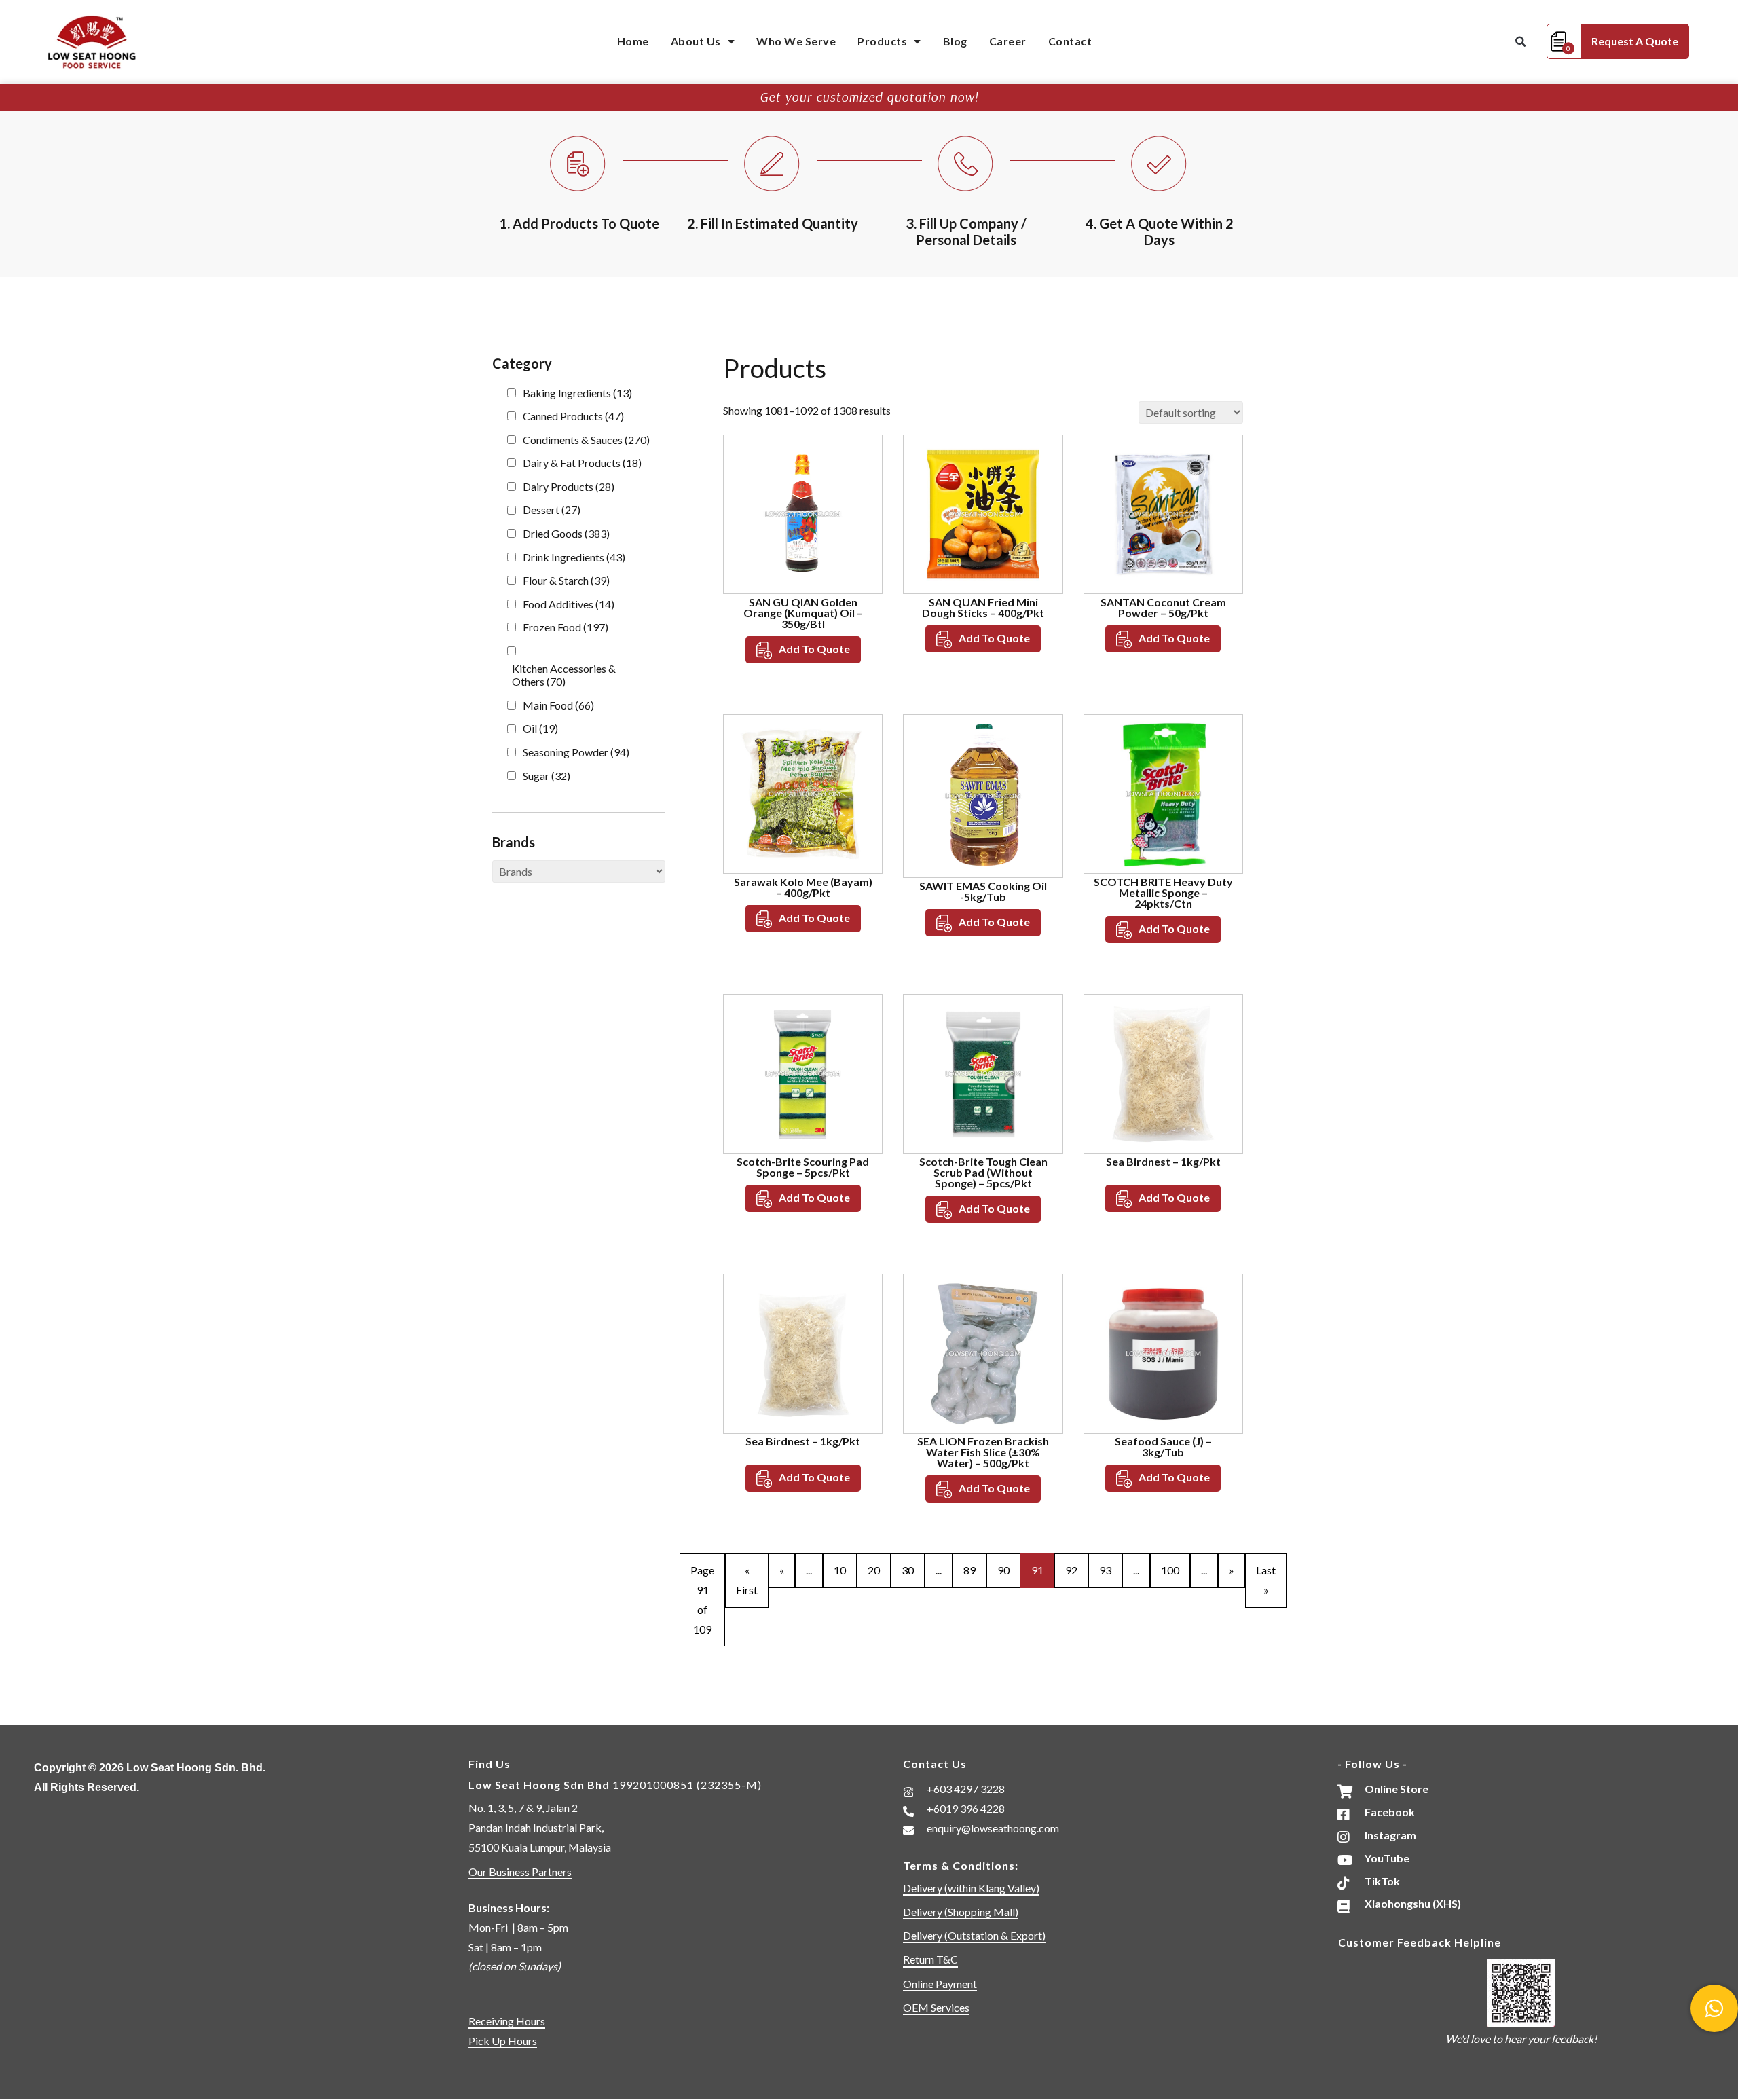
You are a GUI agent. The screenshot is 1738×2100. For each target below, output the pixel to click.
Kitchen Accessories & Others (564, 675)
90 (1003, 1570)
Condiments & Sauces (586, 440)
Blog (955, 41)
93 (1105, 1570)
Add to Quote (814, 649)
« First (747, 1580)
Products (882, 41)
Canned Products (573, 416)
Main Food (558, 705)
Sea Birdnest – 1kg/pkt (1163, 1161)
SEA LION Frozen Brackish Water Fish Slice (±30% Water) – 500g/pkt (983, 1452)
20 (874, 1570)
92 (1071, 1570)
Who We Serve (796, 41)
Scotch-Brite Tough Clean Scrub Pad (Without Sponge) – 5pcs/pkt (983, 1172)
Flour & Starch (566, 580)
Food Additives (569, 604)
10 (840, 1570)
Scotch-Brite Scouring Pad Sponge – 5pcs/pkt (803, 1167)
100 (1170, 1570)
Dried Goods (566, 533)
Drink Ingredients (574, 557)
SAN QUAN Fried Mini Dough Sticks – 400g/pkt (983, 607)
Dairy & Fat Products (582, 463)
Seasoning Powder (576, 752)
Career (1008, 41)
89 (969, 1570)
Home (633, 41)
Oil (540, 728)
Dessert (552, 510)
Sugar (547, 776)
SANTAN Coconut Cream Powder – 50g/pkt (1163, 607)
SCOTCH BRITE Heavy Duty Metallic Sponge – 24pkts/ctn (1163, 892)
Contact (1070, 41)
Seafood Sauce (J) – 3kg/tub (1163, 1447)
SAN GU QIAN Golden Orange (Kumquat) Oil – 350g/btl (803, 613)
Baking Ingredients (577, 393)
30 (908, 1570)
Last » (1266, 1580)
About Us (696, 41)
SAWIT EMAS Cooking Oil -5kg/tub (983, 891)
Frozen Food (566, 627)
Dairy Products (569, 486)
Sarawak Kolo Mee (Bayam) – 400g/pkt (803, 887)
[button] (1521, 42)
